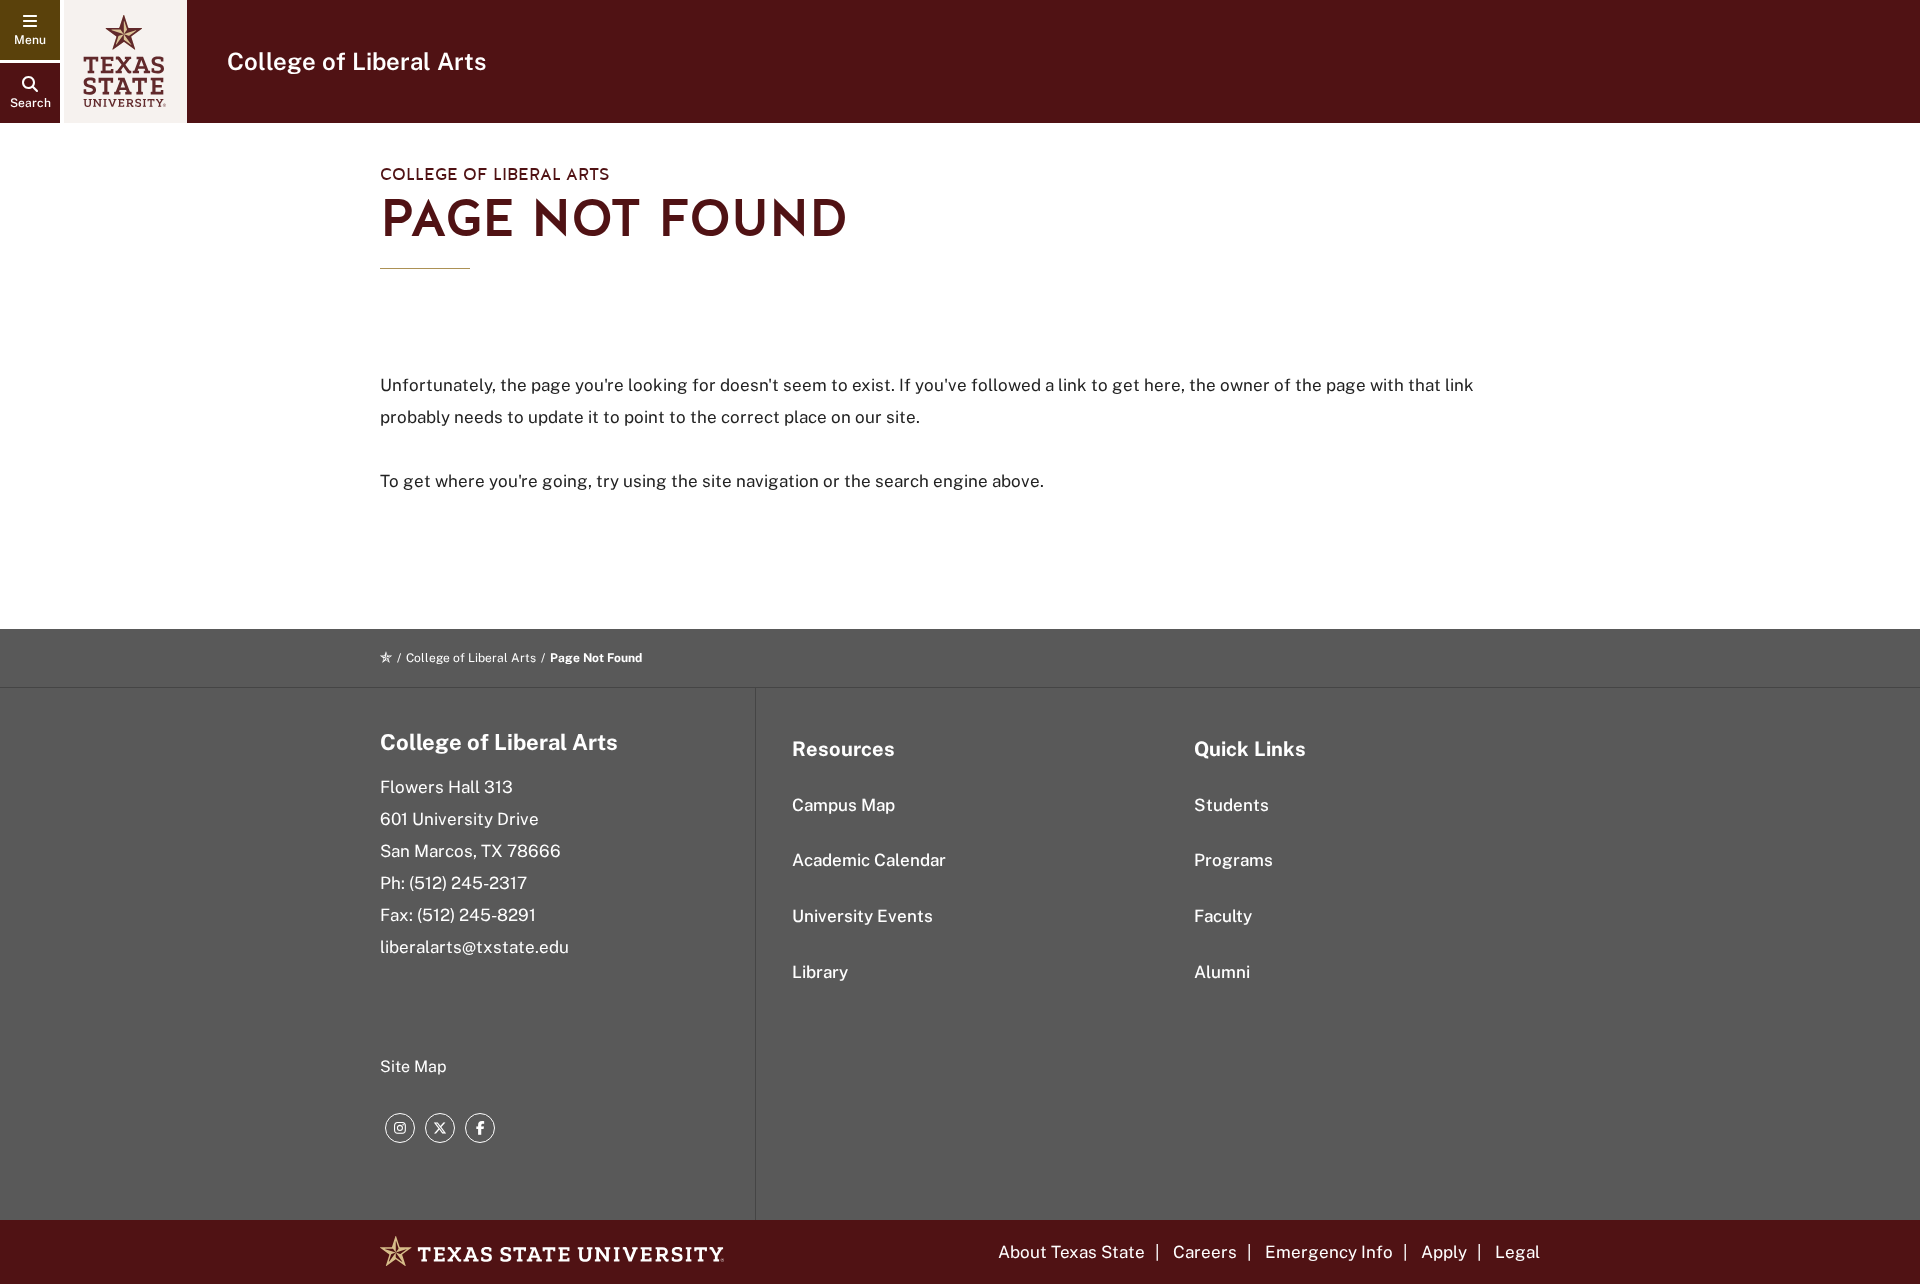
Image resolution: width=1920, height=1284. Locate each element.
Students (1231, 805)
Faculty (1223, 916)
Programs (1233, 860)
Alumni (1222, 972)
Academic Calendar (869, 860)
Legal (1517, 1252)
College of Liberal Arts (356, 61)
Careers (1205, 1252)
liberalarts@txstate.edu (474, 947)
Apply (1444, 1252)
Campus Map (843, 805)
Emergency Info (1329, 1252)
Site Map (413, 1066)
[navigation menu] (30, 30)
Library (820, 972)
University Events (862, 916)
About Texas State (1071, 1252)
